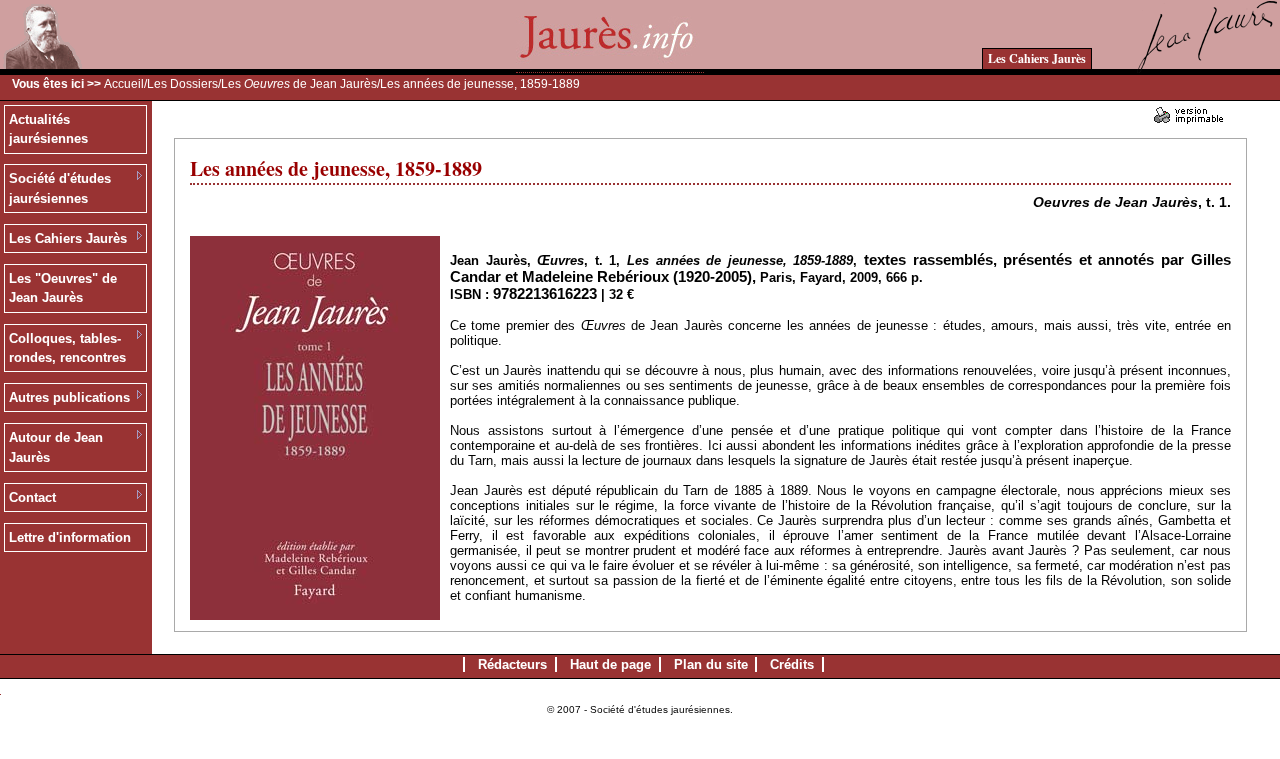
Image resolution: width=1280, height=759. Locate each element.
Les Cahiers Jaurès (1037, 58)
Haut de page (610, 664)
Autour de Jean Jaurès (56, 447)
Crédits (792, 664)
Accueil (124, 84)
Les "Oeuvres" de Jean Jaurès (63, 288)
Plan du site (711, 664)
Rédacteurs (512, 664)
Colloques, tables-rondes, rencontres (67, 348)
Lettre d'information (70, 537)
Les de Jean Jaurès (299, 84)
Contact (32, 497)
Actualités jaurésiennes (48, 129)
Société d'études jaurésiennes (60, 188)
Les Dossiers (182, 84)
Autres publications (69, 397)
